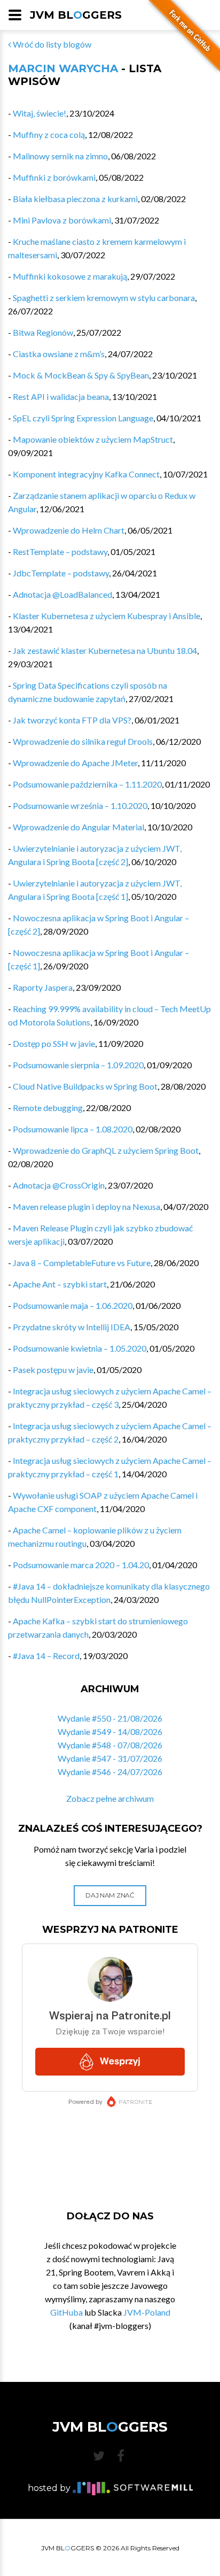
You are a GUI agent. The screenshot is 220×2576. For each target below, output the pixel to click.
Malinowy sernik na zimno (60, 156)
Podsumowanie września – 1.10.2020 (80, 805)
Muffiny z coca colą (49, 134)
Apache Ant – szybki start (60, 1284)
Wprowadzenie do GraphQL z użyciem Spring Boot (106, 1150)
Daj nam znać (110, 1895)
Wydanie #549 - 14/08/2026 (110, 1732)
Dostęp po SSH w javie (54, 1043)
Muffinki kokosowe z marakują (70, 276)
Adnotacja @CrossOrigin (59, 1185)
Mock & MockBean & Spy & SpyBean (81, 375)
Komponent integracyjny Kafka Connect (86, 474)
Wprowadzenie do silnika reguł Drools (83, 741)
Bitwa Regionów (43, 332)
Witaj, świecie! (40, 113)
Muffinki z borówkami (54, 177)
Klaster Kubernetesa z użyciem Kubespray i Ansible (107, 616)
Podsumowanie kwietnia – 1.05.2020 (80, 1348)
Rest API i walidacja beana (61, 396)
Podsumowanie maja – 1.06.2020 (73, 1305)
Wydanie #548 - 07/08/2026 (110, 1745)
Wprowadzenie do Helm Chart (69, 530)
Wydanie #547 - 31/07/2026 (110, 1758)
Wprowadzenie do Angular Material (78, 827)
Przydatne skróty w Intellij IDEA (72, 1327)
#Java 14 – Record (46, 1656)
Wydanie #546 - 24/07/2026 (110, 1772)
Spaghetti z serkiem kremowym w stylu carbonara (104, 298)
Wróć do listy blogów (51, 44)
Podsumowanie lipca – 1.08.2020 (73, 1129)
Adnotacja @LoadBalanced (62, 594)
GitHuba (66, 2312)
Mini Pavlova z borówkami (62, 220)
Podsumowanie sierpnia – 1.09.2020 (78, 1065)
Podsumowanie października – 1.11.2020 (87, 784)
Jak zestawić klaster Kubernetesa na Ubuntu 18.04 (105, 650)
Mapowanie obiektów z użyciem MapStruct (93, 439)
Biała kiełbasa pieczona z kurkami (75, 199)
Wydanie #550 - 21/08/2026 (110, 1718)
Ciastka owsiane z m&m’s (59, 354)
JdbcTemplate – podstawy (61, 573)
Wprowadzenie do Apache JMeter (75, 763)
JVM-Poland (147, 2312)
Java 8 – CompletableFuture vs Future (82, 1263)
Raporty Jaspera (43, 987)
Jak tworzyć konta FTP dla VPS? (72, 720)
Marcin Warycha (63, 68)
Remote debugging (48, 1108)
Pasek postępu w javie (53, 1370)
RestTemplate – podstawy (60, 552)
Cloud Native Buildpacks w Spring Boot (85, 1086)
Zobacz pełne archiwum (110, 1798)
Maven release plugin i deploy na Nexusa (87, 1206)
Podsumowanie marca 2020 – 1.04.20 (81, 1565)
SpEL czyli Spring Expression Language (83, 418)
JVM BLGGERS (76, 15)
